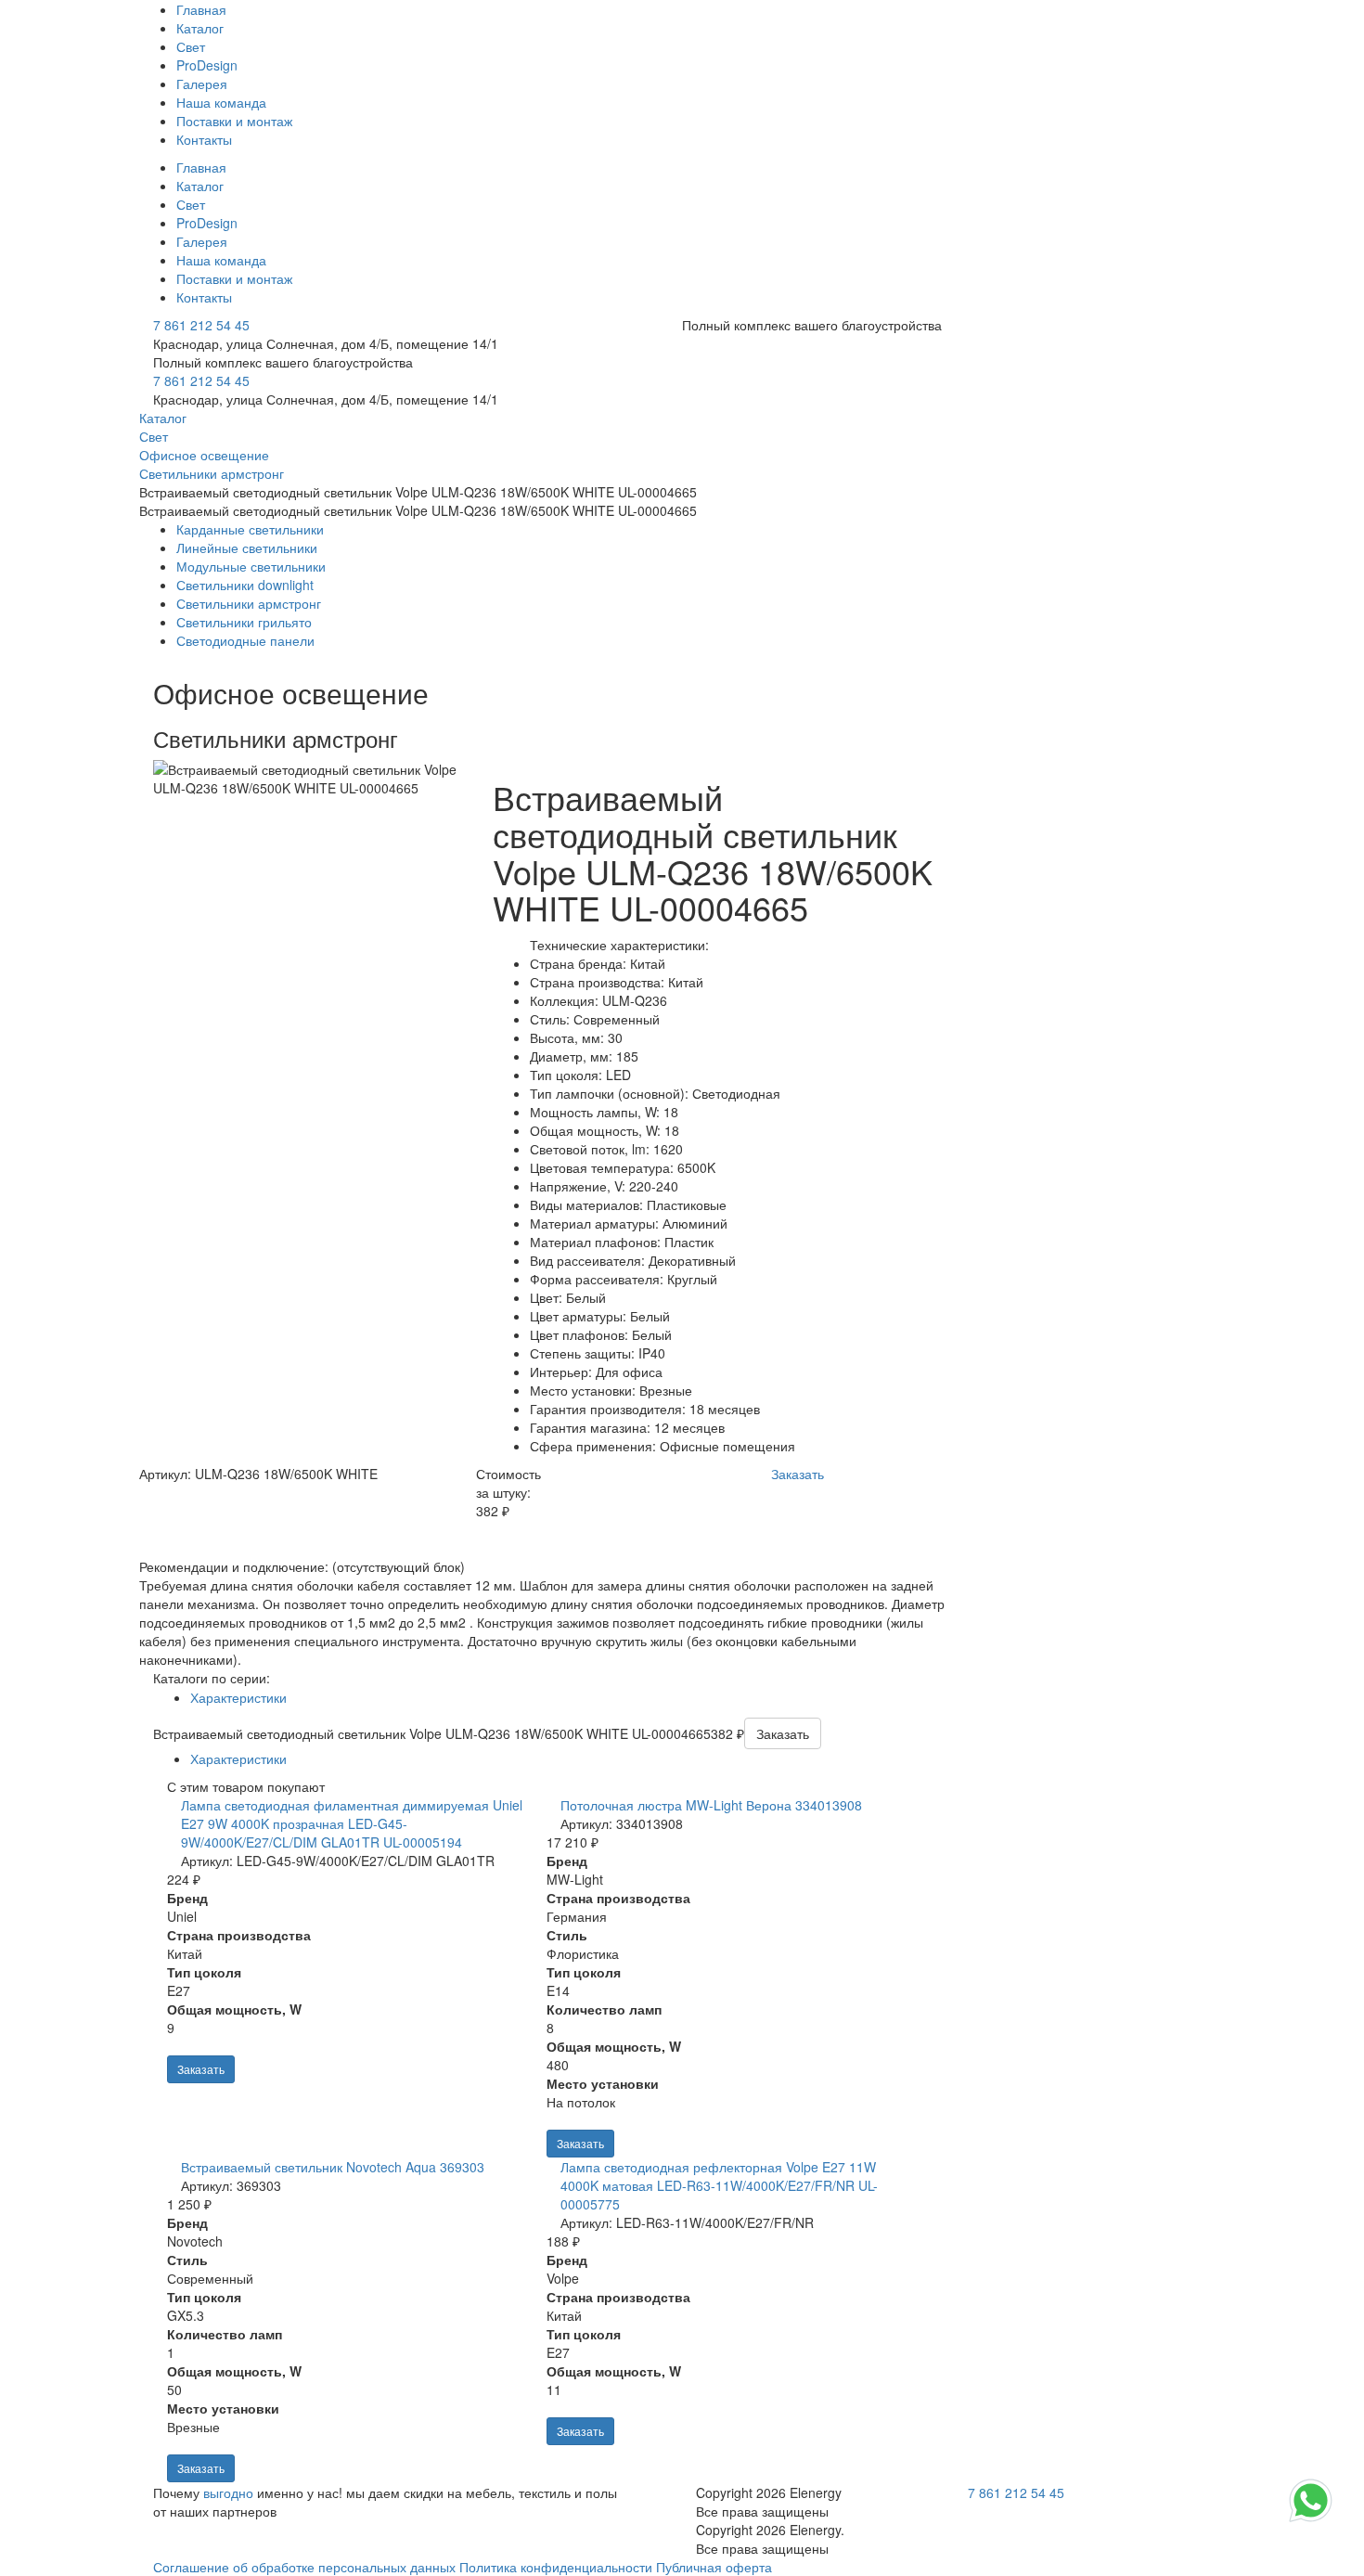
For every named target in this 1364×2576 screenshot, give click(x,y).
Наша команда (221, 102)
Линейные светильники (247, 547)
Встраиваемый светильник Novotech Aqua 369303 (333, 2167)
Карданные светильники (250, 529)
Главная (201, 9)
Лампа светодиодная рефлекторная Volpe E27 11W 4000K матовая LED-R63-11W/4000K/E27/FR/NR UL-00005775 (719, 2185)
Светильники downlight (245, 585)
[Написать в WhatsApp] (1311, 2520)
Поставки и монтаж (234, 121)
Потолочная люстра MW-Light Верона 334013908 (711, 1805)
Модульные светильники (251, 566)
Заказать (201, 2069)
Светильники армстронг (249, 603)
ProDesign (207, 65)
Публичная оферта (714, 2567)
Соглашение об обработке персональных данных (304, 2567)
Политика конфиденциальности (556, 2567)
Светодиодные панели (245, 640)
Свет (191, 46)
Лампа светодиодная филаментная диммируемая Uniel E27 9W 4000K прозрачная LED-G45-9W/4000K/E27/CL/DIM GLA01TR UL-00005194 (352, 1823)
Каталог (200, 28)
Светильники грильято (244, 622)
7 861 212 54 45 (201, 325)
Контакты (204, 139)
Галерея (202, 84)
